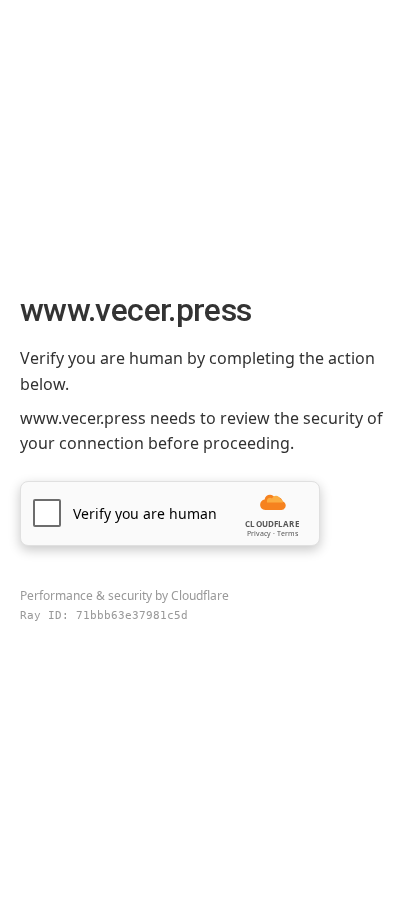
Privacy (259, 533)
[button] (170, 513)
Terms (287, 533)
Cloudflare (200, 595)
